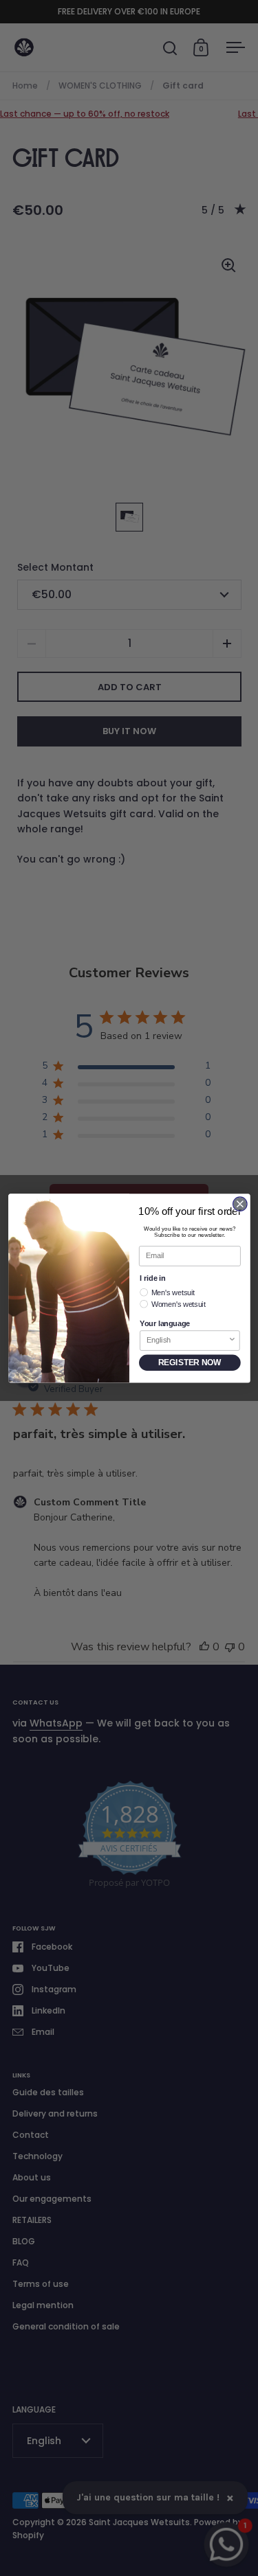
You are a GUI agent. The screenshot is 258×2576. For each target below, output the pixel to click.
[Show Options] (232, 1340)
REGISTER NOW (190, 1362)
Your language (165, 1323)
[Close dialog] (240, 1204)
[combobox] (187, 1340)
